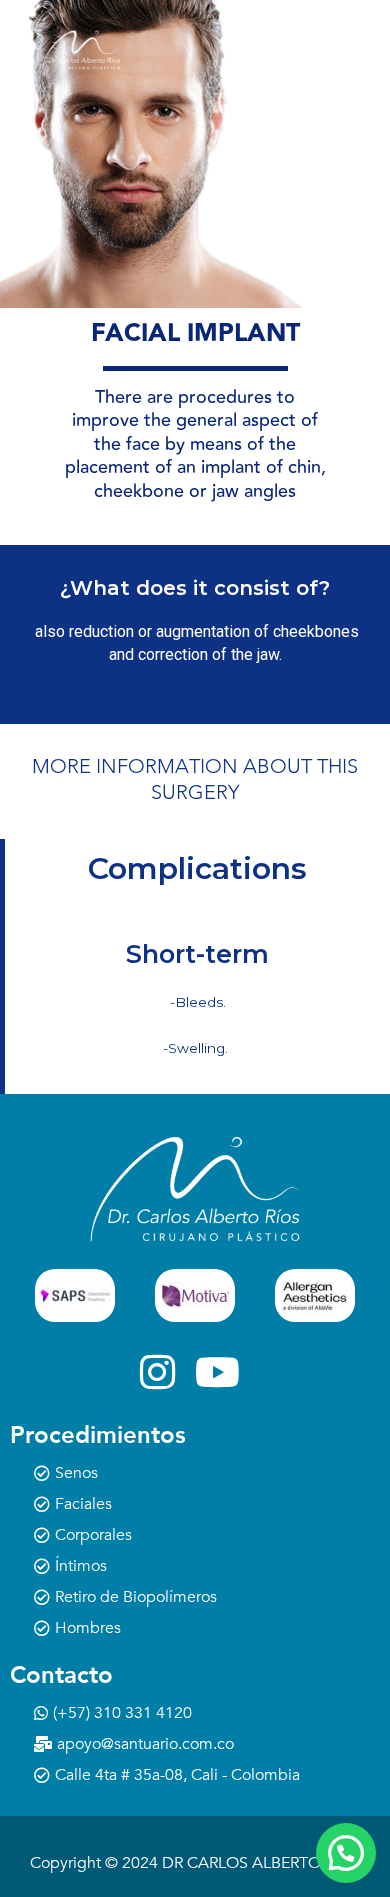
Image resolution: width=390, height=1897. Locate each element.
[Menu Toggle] (280, 50)
